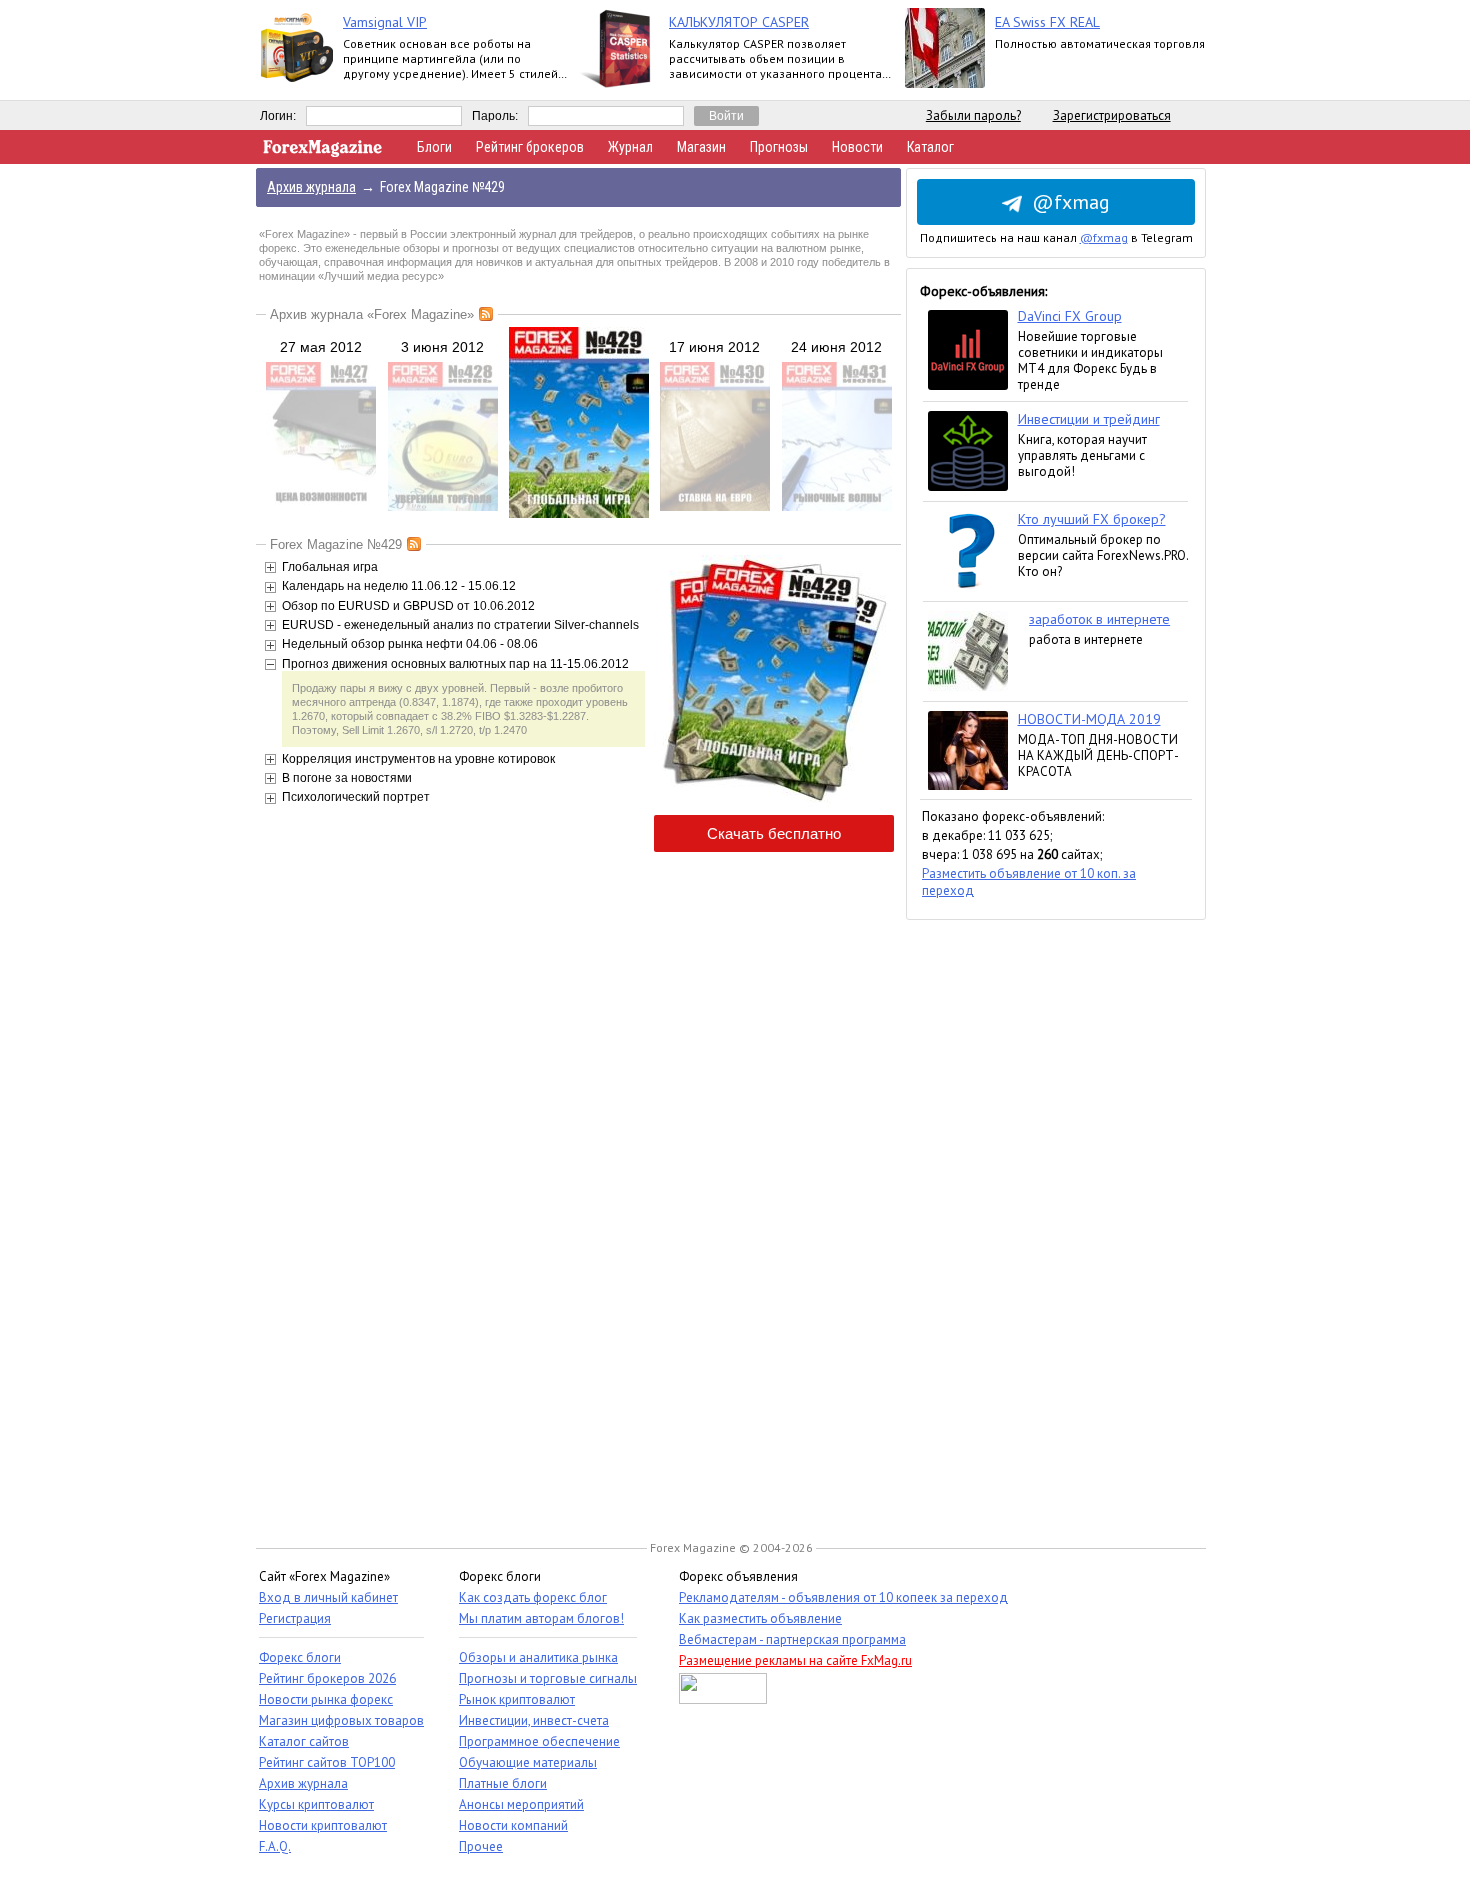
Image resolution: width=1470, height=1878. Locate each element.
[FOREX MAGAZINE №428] (443, 507)
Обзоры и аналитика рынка (538, 1657)
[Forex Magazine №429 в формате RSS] (414, 544)
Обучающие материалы (528, 1762)
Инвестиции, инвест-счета (534, 1720)
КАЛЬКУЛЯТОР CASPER (739, 22)
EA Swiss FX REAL (1047, 22)
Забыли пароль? (973, 115)
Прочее (481, 1846)
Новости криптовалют (323, 1825)
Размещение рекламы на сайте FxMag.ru (795, 1660)
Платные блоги (503, 1783)
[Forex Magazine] (323, 152)
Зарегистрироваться (1112, 115)
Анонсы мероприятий (521, 1804)
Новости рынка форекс (326, 1699)
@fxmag (1071, 202)
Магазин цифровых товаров (341, 1720)
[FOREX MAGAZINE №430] (715, 507)
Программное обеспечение (539, 1741)
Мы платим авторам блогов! (541, 1618)
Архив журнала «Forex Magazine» (372, 314)
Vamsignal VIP (385, 22)
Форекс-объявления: (983, 291)
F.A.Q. (275, 1846)
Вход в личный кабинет (328, 1597)
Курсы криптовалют (316, 1804)
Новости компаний (513, 1825)
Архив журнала (303, 1783)
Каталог (930, 147)
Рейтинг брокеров (530, 147)
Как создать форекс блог (533, 1597)
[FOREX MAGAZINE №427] (321, 507)
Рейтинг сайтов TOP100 (327, 1762)
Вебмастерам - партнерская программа (792, 1639)
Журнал (630, 147)
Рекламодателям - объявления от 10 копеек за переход (843, 1597)
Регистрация (295, 1618)
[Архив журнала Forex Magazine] (486, 314)
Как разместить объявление (760, 1618)
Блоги (434, 147)
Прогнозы (779, 147)
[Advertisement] (1056, 1220)
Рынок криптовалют (517, 1699)
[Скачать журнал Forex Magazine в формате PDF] (774, 803)
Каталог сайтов (304, 1741)
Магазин (701, 147)
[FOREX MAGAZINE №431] (837, 507)
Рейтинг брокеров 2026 (327, 1678)
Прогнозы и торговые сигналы (548, 1678)
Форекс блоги (300, 1657)
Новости (857, 147)
